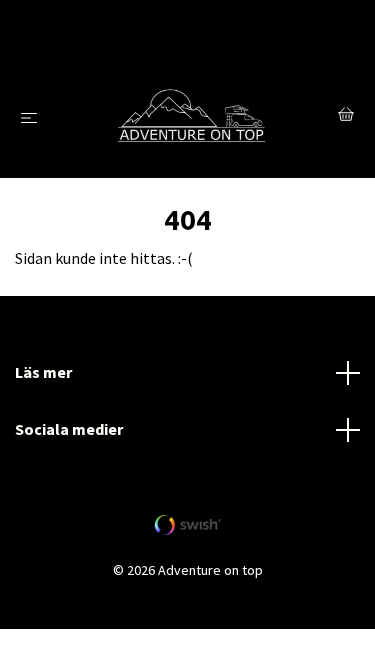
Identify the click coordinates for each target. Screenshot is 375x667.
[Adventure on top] (191, 117)
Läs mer (43, 372)
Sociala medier (69, 429)
